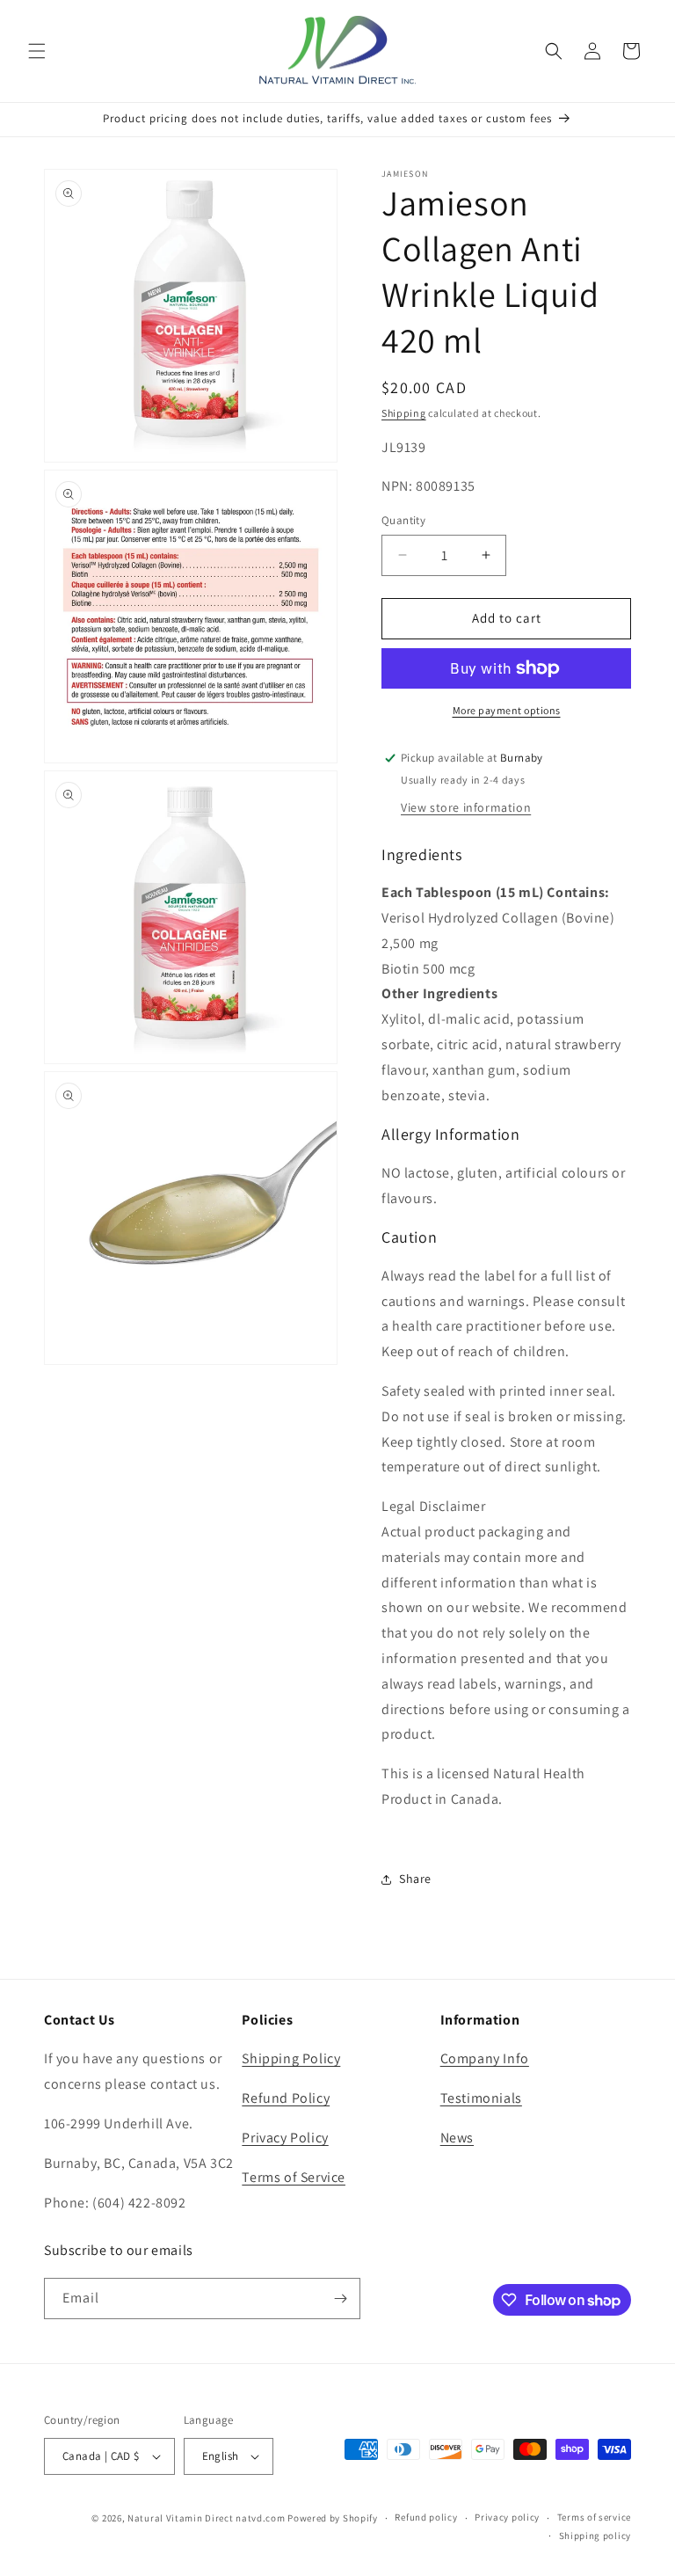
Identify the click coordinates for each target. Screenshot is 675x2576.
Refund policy (426, 2517)
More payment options (507, 710)
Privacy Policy (285, 2138)
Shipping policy (595, 2536)
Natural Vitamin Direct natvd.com (206, 2518)
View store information (466, 807)
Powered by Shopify (333, 2518)
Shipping (404, 413)
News (457, 2138)
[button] (37, 51)
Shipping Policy (291, 2058)
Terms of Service (294, 2177)
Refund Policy (286, 2098)
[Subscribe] (340, 2299)
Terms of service (594, 2517)
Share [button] (415, 1879)
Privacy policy (507, 2517)
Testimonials (481, 2098)
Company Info (485, 2058)
